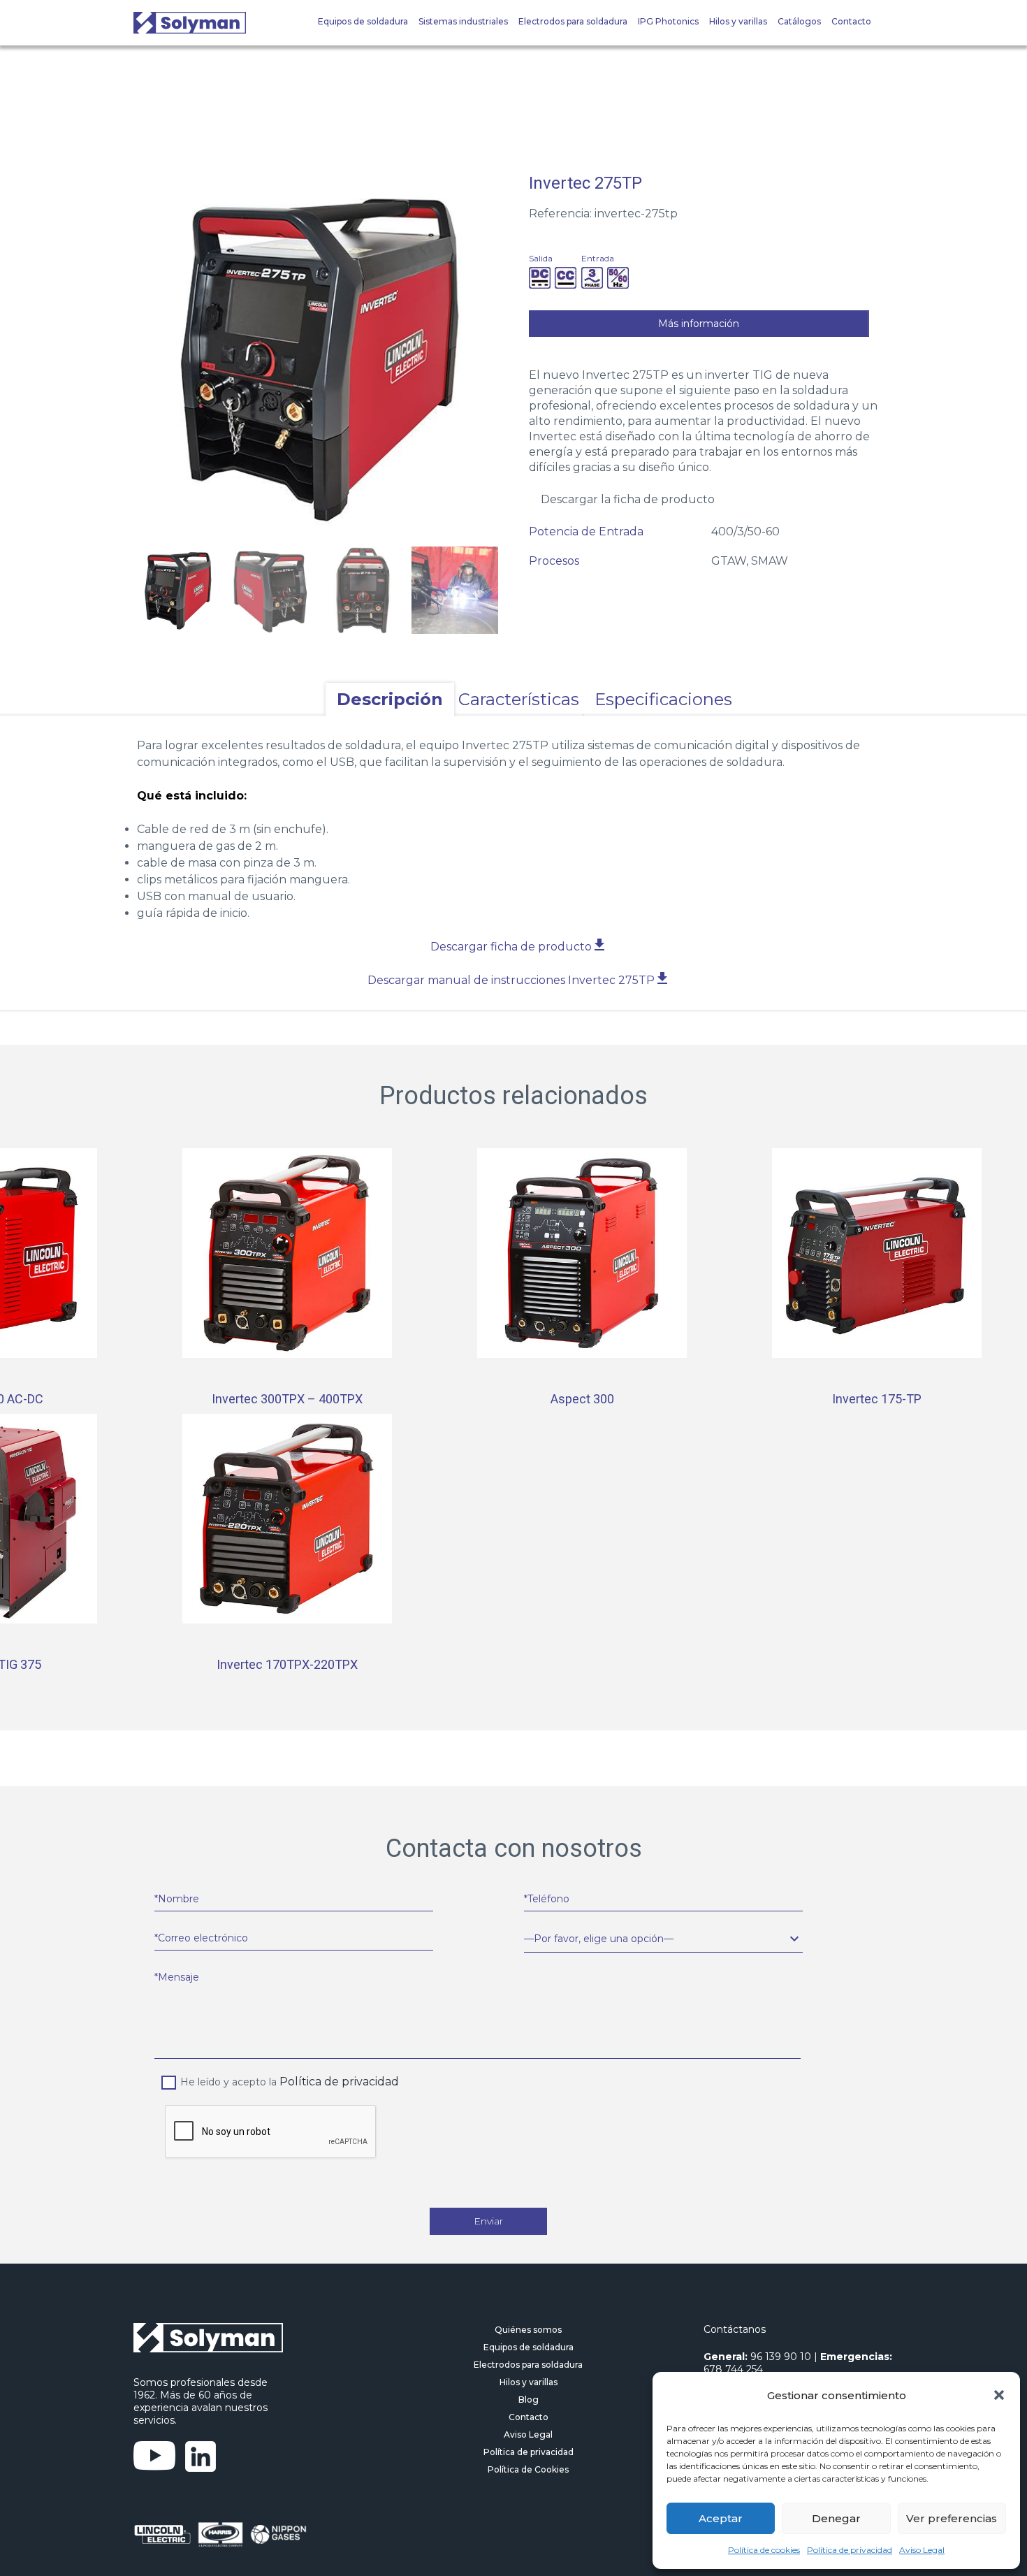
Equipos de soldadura (363, 21)
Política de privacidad (850, 2550)
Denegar (836, 2518)
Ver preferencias (952, 2518)
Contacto (851, 21)
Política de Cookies (528, 2469)
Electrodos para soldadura (573, 21)
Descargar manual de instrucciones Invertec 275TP (512, 980)
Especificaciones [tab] (663, 699)
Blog (529, 2400)
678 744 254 (733, 2369)
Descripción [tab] (390, 699)
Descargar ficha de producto (512, 947)
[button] (999, 2395)
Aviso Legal (922, 2550)
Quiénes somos (528, 2330)
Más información (699, 324)
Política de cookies (764, 2550)
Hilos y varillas (738, 21)
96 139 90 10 (781, 2357)
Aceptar (721, 2518)
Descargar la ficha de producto (628, 499)
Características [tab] (519, 699)
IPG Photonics (668, 21)
